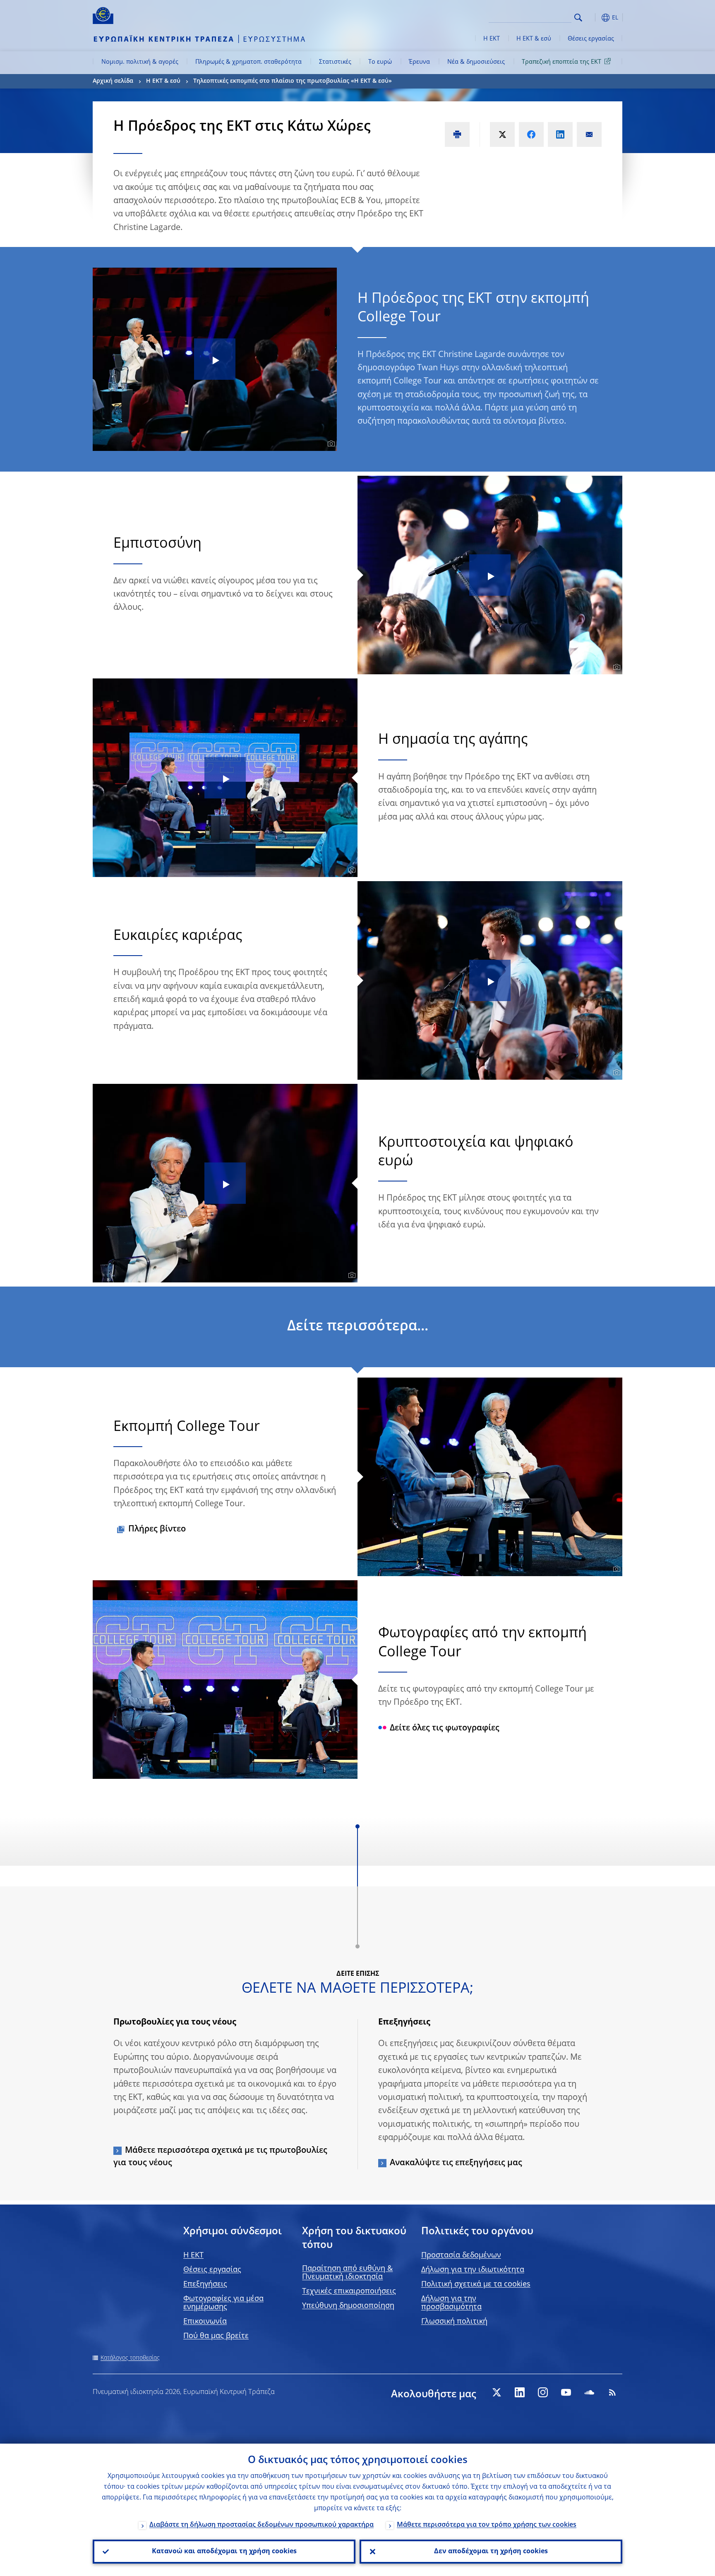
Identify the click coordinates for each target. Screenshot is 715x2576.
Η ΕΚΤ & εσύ (534, 39)
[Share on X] (502, 134)
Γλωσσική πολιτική (454, 2322)
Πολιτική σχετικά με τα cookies (476, 2284)
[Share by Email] (589, 134)
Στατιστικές (335, 62)
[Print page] (457, 134)
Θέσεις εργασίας (591, 39)
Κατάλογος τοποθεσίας (130, 2358)
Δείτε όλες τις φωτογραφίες (445, 1728)
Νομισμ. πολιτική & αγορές (140, 62)
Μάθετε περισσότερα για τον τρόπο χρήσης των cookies (487, 2525)
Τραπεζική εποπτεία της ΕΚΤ (561, 62)
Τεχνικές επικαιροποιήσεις (349, 2291)
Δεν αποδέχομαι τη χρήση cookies (491, 2552)
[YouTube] (566, 2392)
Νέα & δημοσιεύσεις (476, 62)
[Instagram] (543, 2392)
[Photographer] (330, 444)
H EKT (193, 2255)
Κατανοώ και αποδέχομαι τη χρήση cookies (224, 2552)
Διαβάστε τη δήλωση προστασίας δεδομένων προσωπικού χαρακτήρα (262, 2525)
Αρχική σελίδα (113, 81)
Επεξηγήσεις (205, 2284)
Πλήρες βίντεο (157, 1529)
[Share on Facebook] (531, 134)
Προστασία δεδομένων (461, 2255)
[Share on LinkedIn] (560, 134)
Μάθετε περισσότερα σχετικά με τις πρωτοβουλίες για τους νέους (220, 2157)
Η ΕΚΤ (492, 39)
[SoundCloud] (589, 2392)
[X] (497, 2392)
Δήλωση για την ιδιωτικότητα (473, 2270)
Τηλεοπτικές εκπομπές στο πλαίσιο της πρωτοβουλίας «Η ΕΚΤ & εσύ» (293, 81)
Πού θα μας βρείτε (216, 2336)
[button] (593, 18)
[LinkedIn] (520, 2392)
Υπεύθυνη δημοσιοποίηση (348, 2306)
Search (578, 18)
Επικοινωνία (205, 2322)
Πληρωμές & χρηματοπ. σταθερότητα (248, 62)
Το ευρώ (380, 62)
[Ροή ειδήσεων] (612, 2392)
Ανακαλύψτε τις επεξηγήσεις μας (456, 2163)
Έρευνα (419, 62)
